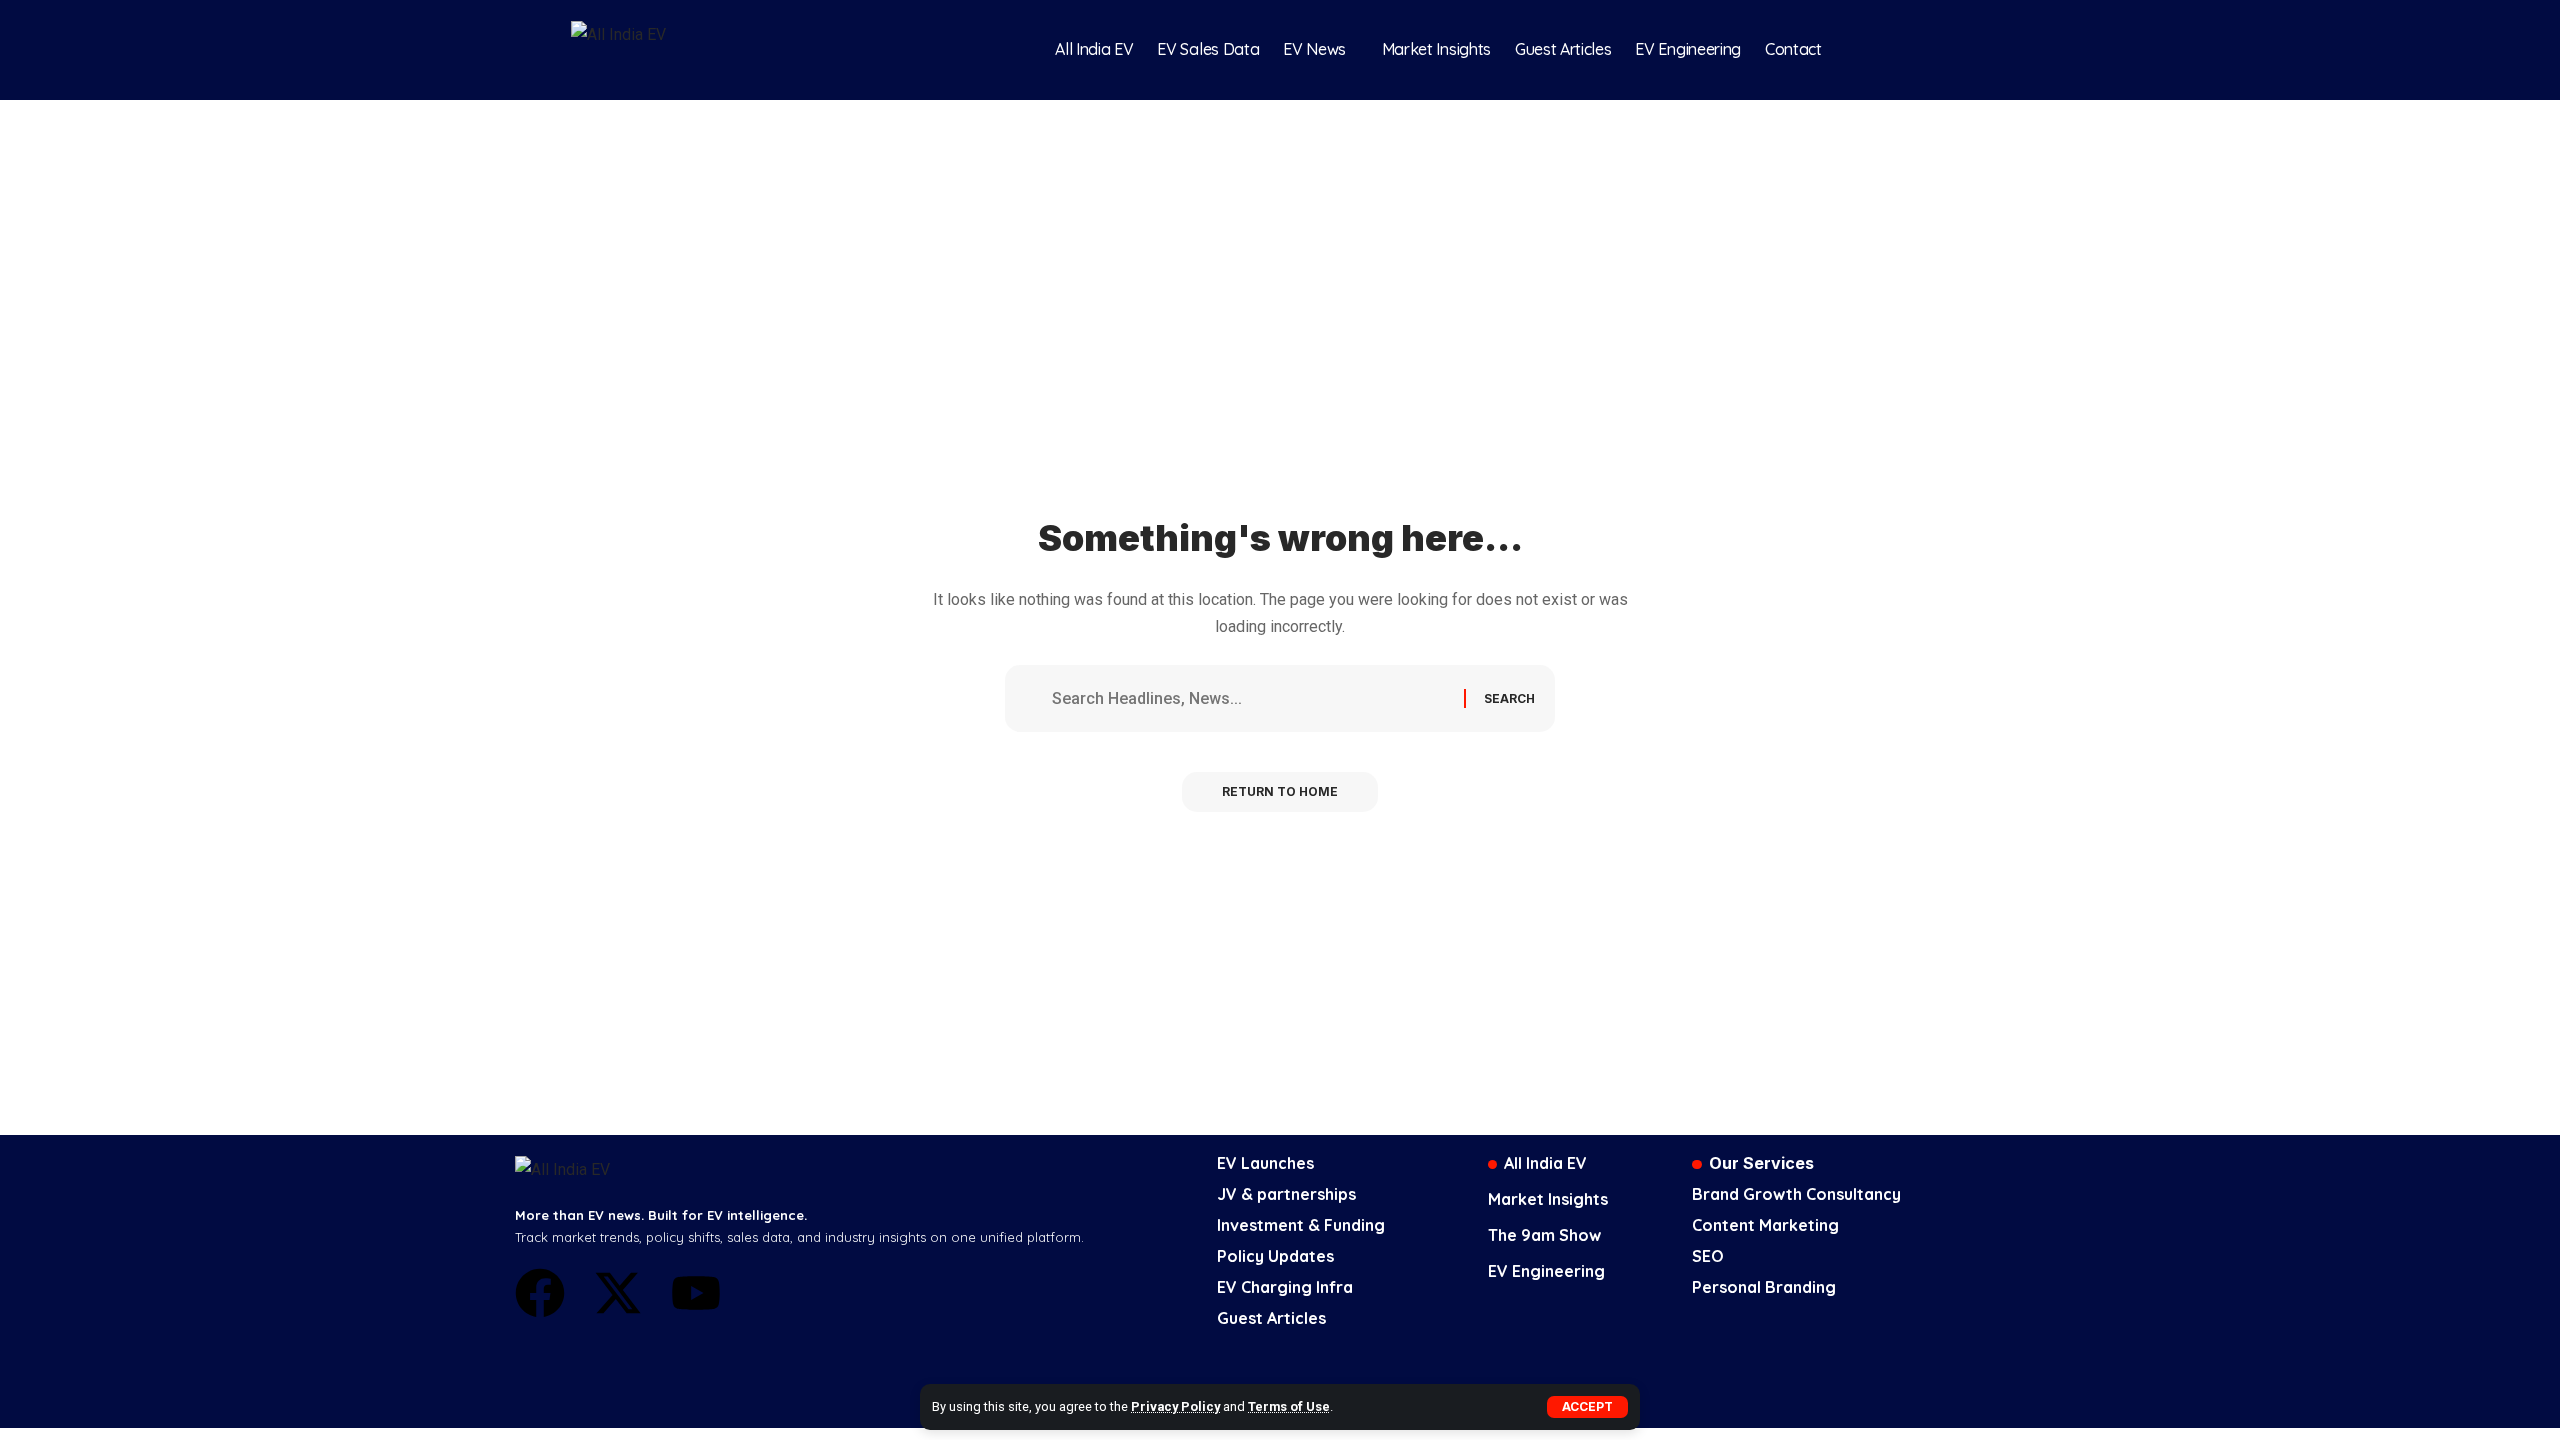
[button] (1587, 1407)
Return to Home (1280, 791)
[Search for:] (1250, 698)
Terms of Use (1289, 1406)
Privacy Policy (1175, 1406)
